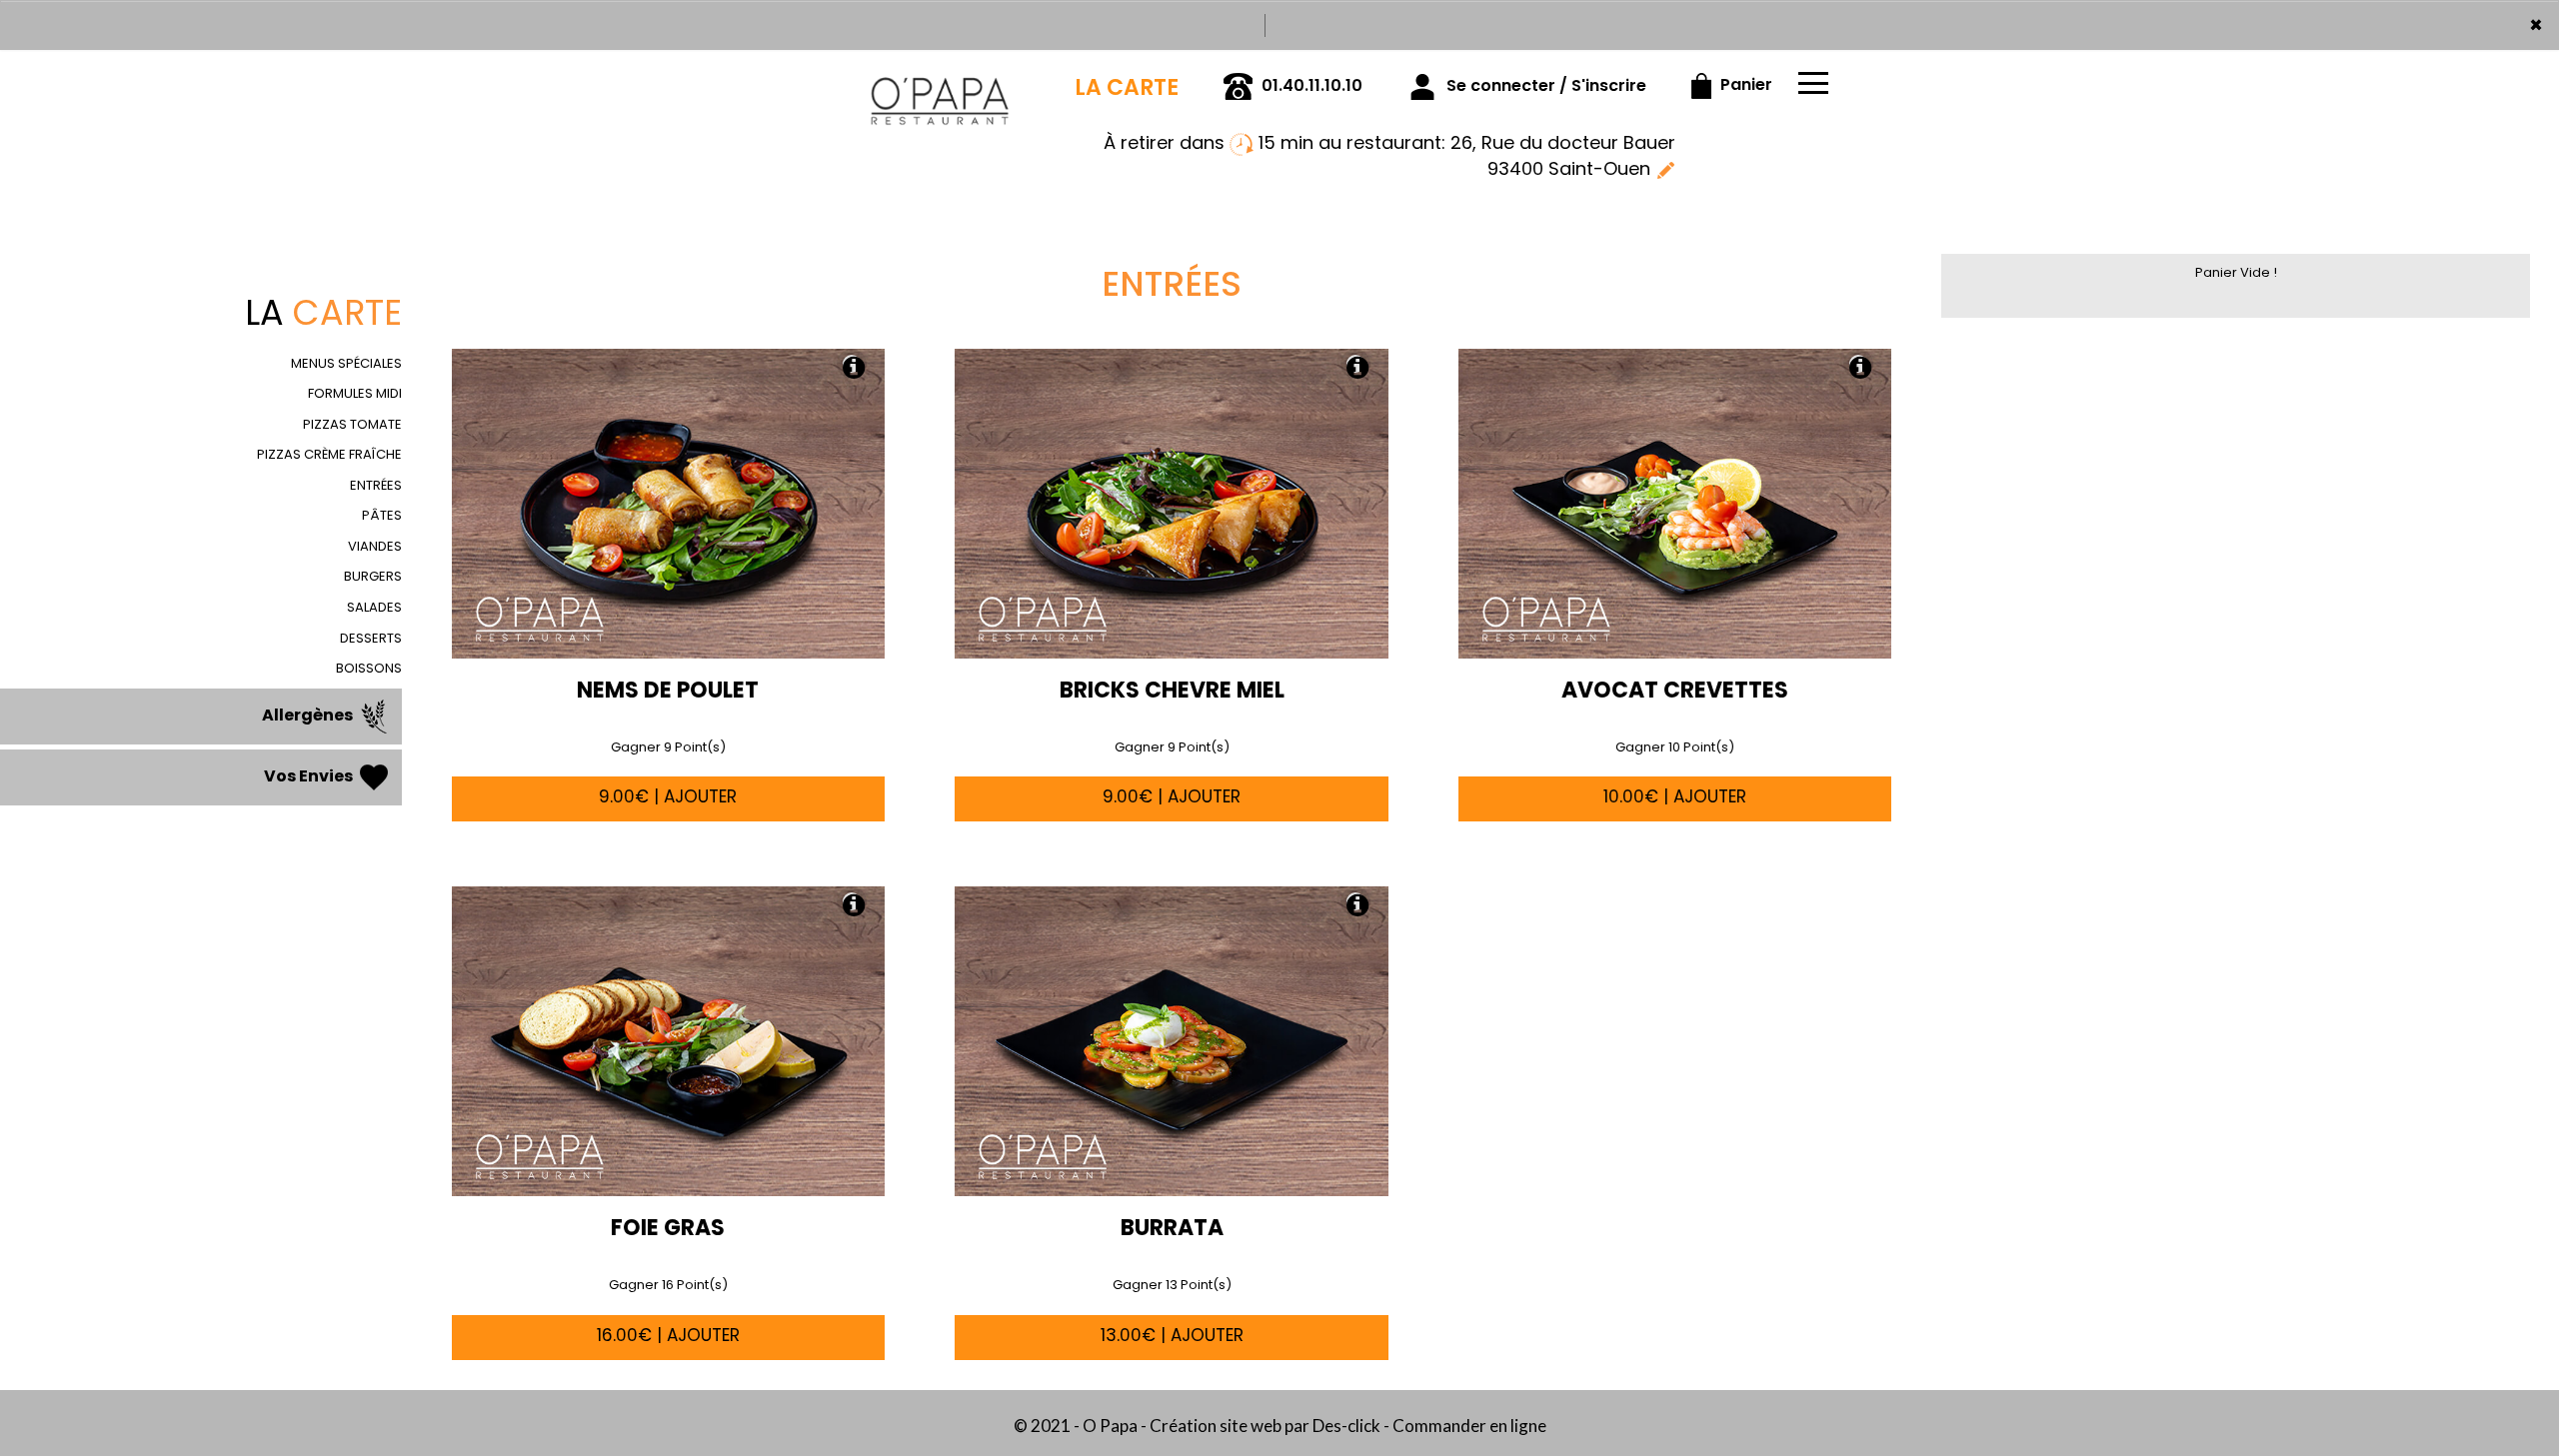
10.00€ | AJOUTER (1675, 796)
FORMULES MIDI (355, 393)
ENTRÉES (376, 485)
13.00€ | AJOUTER (1172, 1335)
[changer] (1665, 168)
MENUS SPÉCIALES (346, 363)
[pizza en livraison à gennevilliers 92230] (940, 78)
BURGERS (373, 576)
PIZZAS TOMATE (352, 424)
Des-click (1346, 1426)
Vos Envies (310, 776)
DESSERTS (371, 638)
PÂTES (382, 515)
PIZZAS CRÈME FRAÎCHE (329, 454)
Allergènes (309, 715)
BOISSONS (369, 668)
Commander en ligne (1469, 1426)
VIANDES (375, 546)
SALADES (374, 607)
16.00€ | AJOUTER (668, 1335)
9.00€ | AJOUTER (668, 796)
